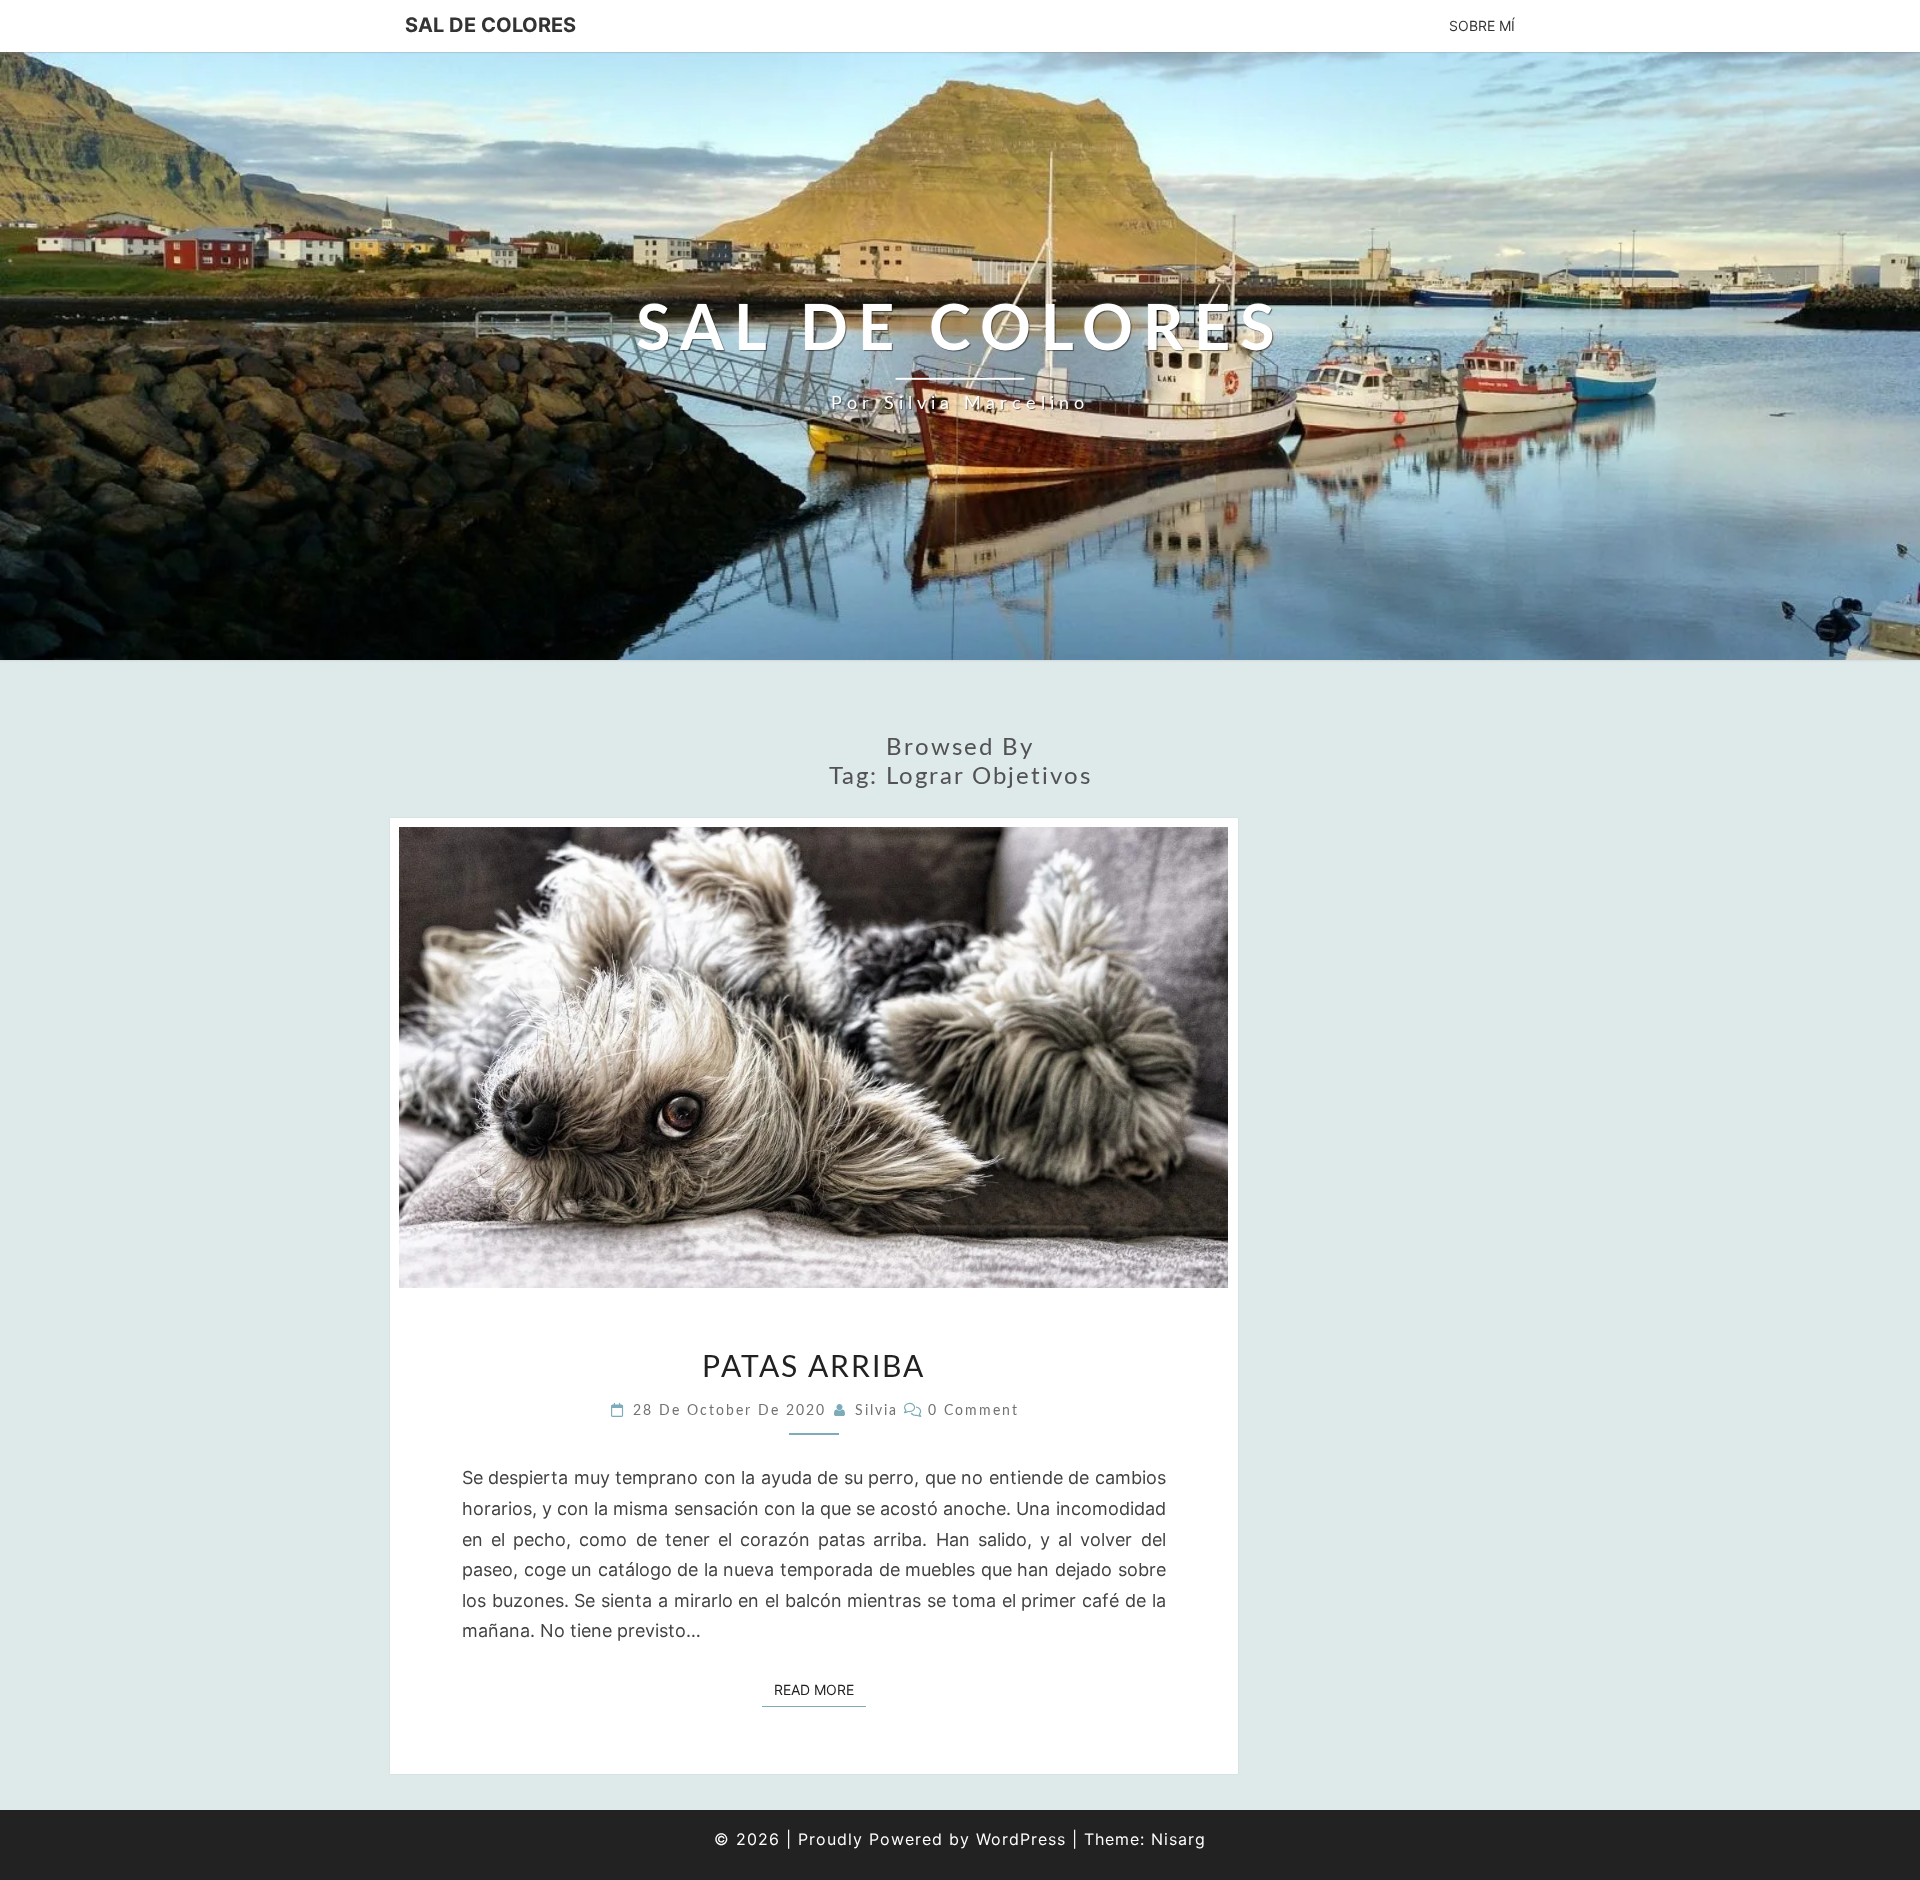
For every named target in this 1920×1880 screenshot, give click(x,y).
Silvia (876, 1411)
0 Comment (973, 1411)
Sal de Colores (490, 25)
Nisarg (1178, 1839)
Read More (820, 1689)
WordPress (1021, 1839)
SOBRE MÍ (1482, 25)
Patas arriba (813, 1368)
